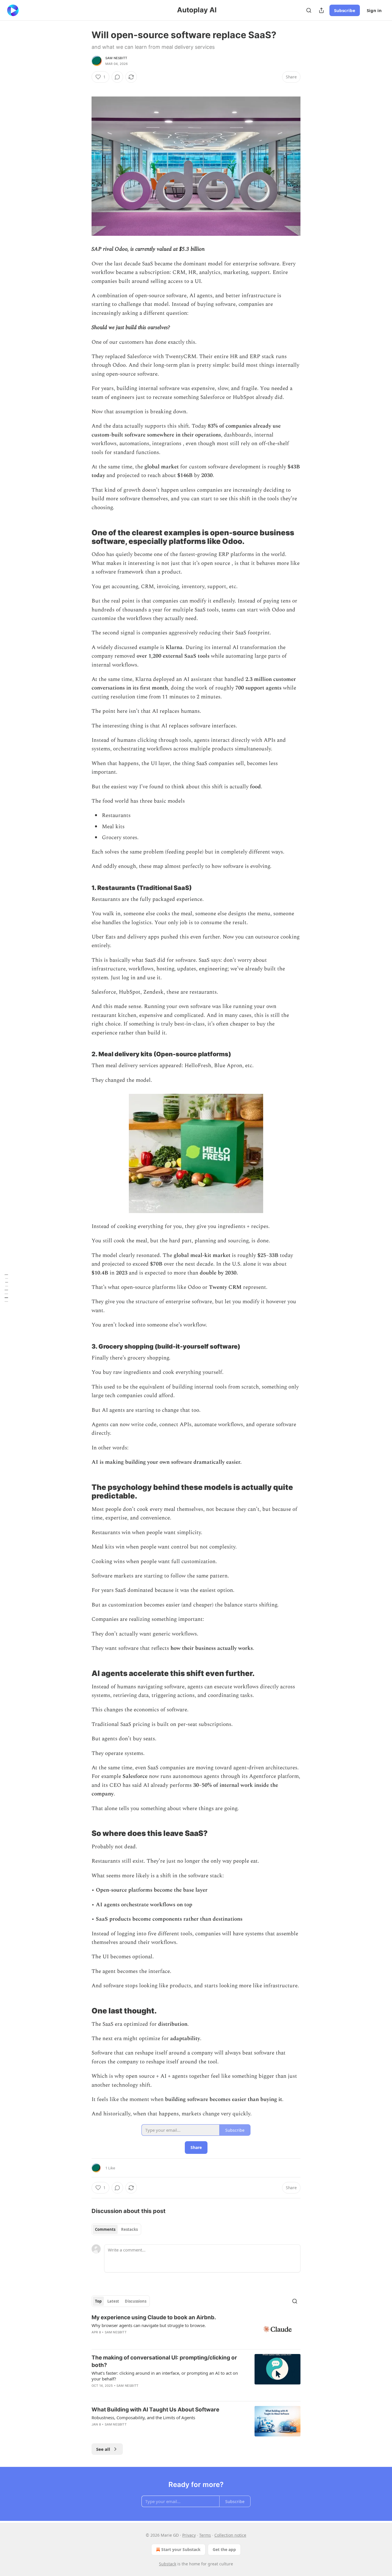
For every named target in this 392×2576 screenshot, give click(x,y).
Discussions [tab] (136, 2301)
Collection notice (230, 2535)
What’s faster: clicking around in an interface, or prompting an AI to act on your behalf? (165, 2376)
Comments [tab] (105, 2229)
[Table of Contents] (6, 1288)
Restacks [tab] (129, 2229)
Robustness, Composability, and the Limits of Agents (143, 2417)
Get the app (224, 2549)
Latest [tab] (113, 2301)
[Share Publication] (321, 10)
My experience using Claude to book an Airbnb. (154, 2317)
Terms (205, 2535)
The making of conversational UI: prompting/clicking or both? (164, 2361)
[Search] (309, 10)
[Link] (84, 533)
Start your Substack (181, 2549)
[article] (196, 2329)
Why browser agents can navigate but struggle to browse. (149, 2325)
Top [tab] (98, 2301)
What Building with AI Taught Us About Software (155, 2410)
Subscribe (345, 10)
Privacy (189, 2535)
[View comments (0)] (117, 77)
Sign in (374, 10)
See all (103, 2449)
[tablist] (116, 2229)
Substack (168, 2564)
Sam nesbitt (116, 58)
